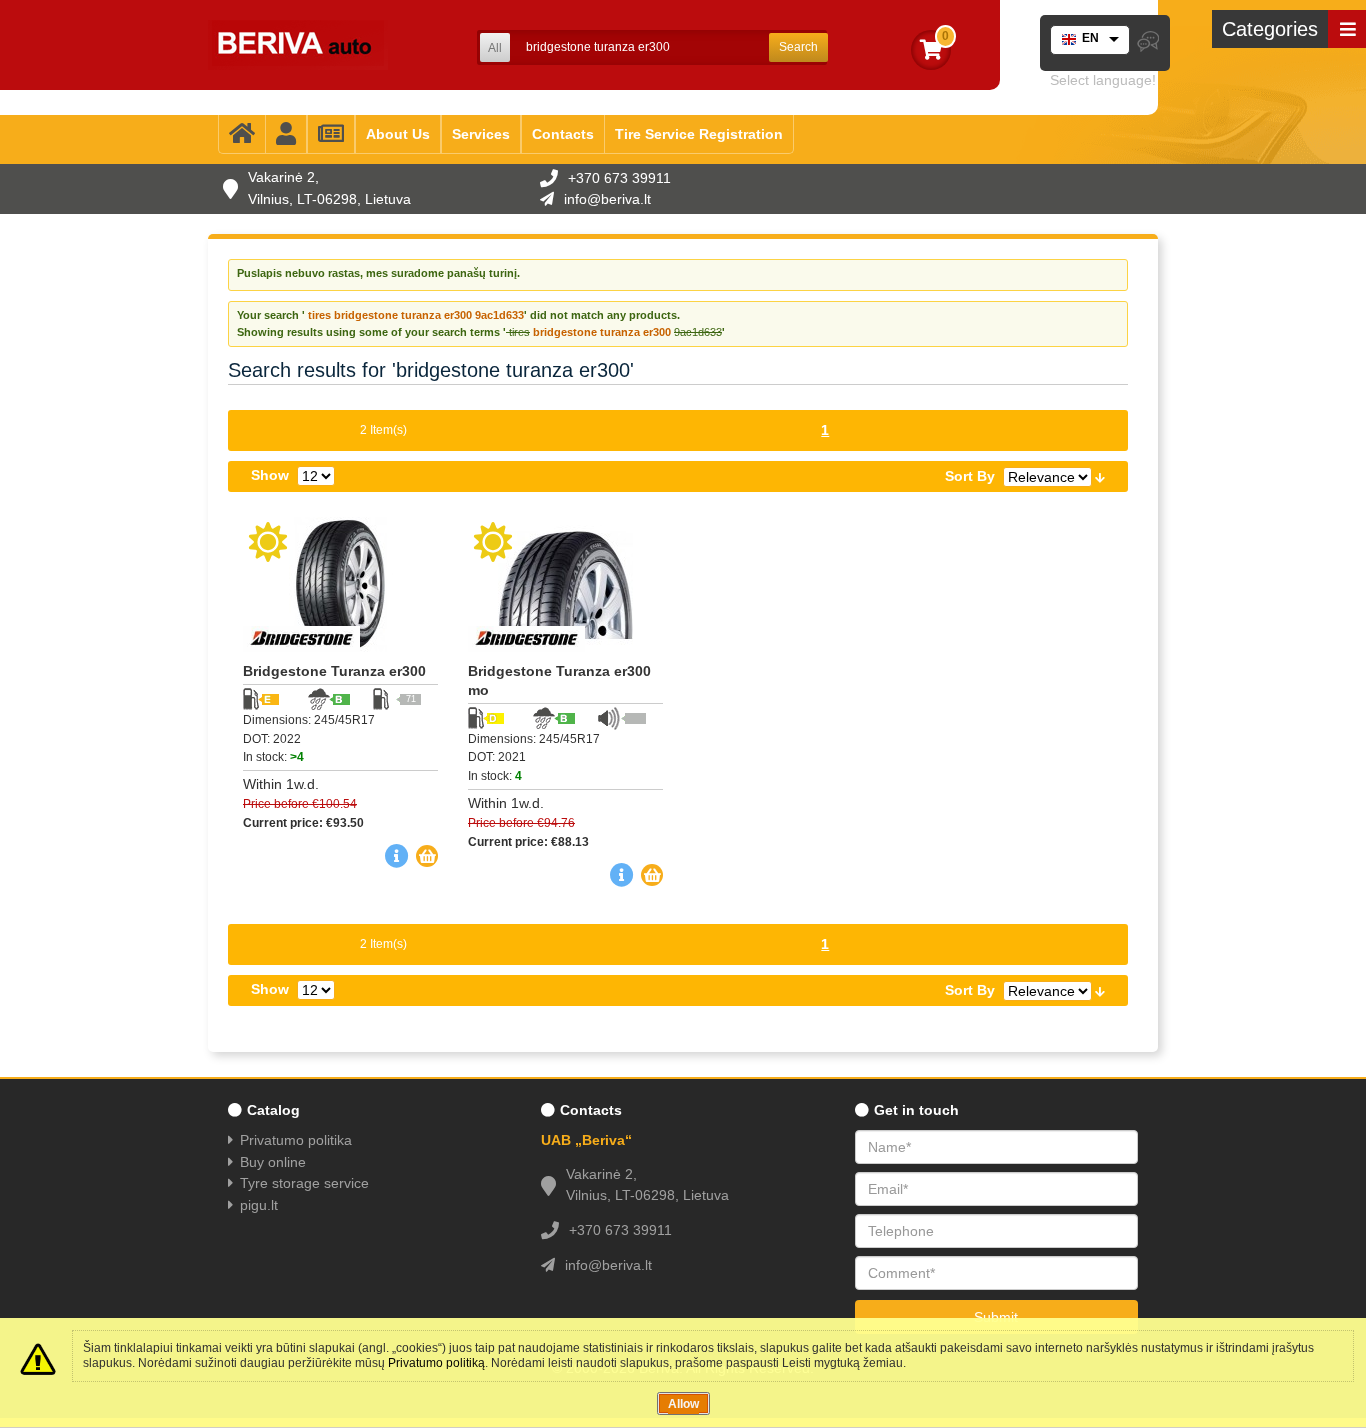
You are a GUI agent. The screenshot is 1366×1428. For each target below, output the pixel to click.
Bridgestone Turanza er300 (334, 671)
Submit (996, 1317)
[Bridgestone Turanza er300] (340, 584)
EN (1090, 38)
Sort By (970, 476)
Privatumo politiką (436, 1363)
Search (798, 47)
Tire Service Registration (699, 134)
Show (270, 475)
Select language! (1103, 80)
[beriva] (298, 45)
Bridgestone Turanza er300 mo (559, 680)
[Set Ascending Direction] (1100, 476)
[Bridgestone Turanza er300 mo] (565, 584)
